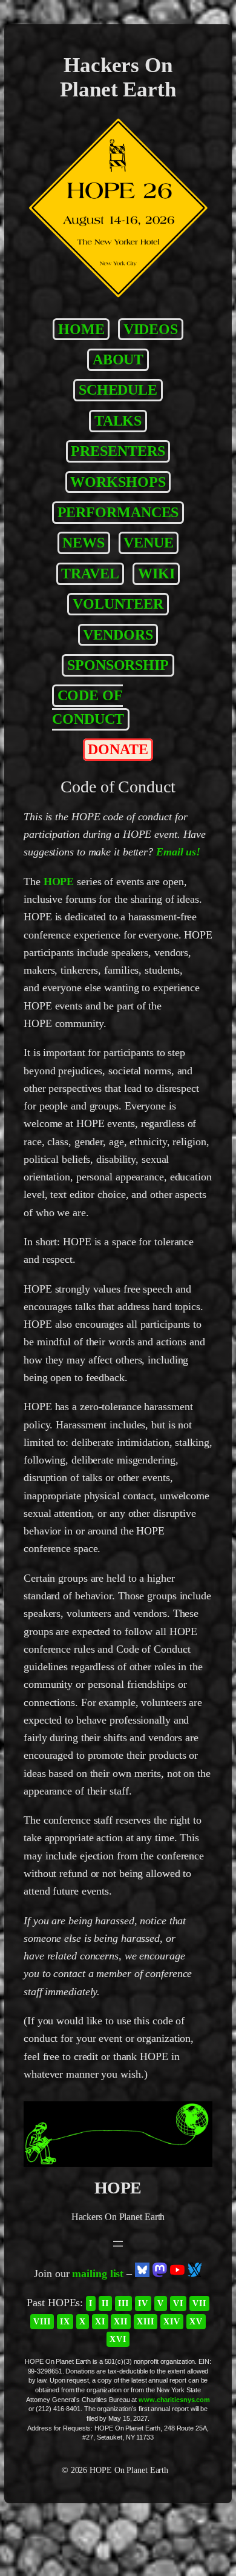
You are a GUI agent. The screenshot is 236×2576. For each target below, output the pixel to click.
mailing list (98, 2273)
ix (65, 2321)
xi (100, 2321)
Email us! (178, 852)
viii (42, 2321)
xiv (172, 2321)
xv (196, 2321)
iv (143, 2303)
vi (178, 2303)
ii (105, 2303)
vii (199, 2303)
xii (121, 2321)
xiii (146, 2321)
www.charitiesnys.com (174, 2400)
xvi (118, 2339)
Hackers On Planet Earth (118, 77)
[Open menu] (118, 2244)
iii (123, 2303)
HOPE (59, 882)
